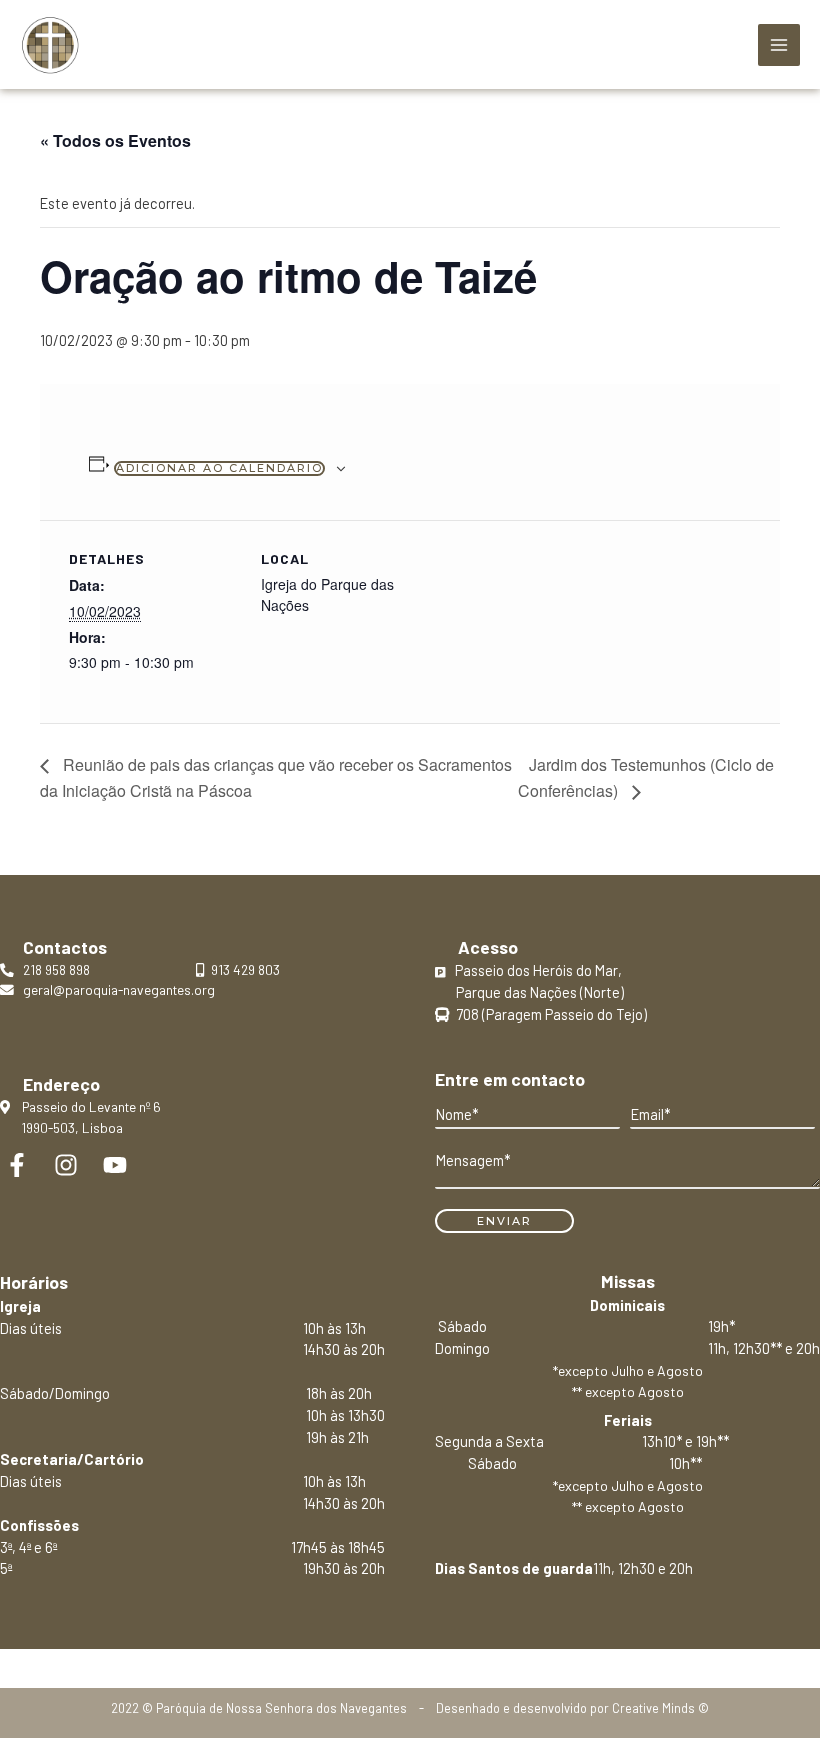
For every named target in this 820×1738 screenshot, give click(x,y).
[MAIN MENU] (779, 45)
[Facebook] (17, 1165)
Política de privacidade (409, 1659)
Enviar (504, 1221)
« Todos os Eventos (115, 140)
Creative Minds (653, 1708)
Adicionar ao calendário (219, 468)
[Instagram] (66, 1165)
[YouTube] (115, 1165)
